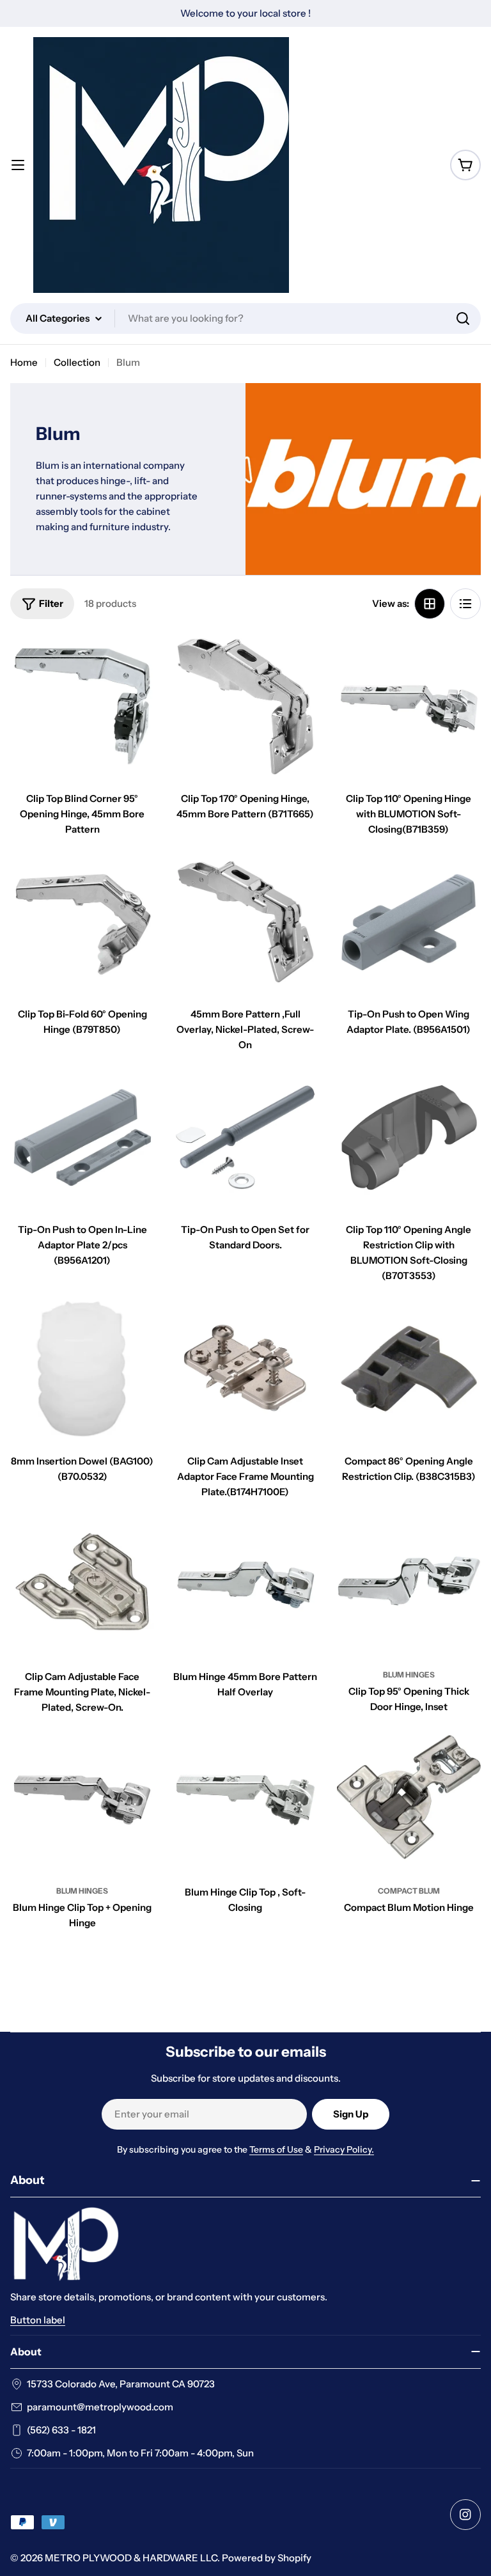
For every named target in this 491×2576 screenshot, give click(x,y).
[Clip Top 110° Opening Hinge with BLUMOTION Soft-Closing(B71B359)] (409, 706)
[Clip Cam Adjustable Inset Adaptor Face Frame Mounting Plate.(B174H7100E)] (245, 1368)
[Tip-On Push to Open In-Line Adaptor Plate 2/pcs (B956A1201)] (82, 1137)
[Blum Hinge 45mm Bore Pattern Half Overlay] (245, 1584)
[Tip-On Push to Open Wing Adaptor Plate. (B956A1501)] (409, 922)
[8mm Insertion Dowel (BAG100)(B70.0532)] (82, 1368)
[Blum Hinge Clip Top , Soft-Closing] (245, 1800)
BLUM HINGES (409, 1675)
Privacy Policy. (344, 2149)
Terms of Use (276, 2149)
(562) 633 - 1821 (61, 2430)
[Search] (463, 318)
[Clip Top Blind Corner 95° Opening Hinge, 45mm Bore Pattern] (82, 706)
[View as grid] (430, 604)
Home (24, 362)
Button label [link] (38, 2320)
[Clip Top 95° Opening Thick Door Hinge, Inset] (409, 1584)
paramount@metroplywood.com (100, 2407)
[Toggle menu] (18, 165)
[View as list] (465, 604)
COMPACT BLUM (409, 1891)
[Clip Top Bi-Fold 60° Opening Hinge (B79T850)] (82, 922)
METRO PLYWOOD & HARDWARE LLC (131, 2558)
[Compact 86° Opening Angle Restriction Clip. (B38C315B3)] (409, 1368)
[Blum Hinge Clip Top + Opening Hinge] (82, 1800)
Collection (77, 362)
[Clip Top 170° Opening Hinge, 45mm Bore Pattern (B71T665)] (245, 706)
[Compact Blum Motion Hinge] (409, 1800)
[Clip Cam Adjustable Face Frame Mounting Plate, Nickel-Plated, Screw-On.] (82, 1584)
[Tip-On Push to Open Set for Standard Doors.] (245, 1137)
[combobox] (245, 318)
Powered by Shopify (267, 2558)
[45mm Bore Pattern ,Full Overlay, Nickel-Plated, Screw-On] (245, 922)
